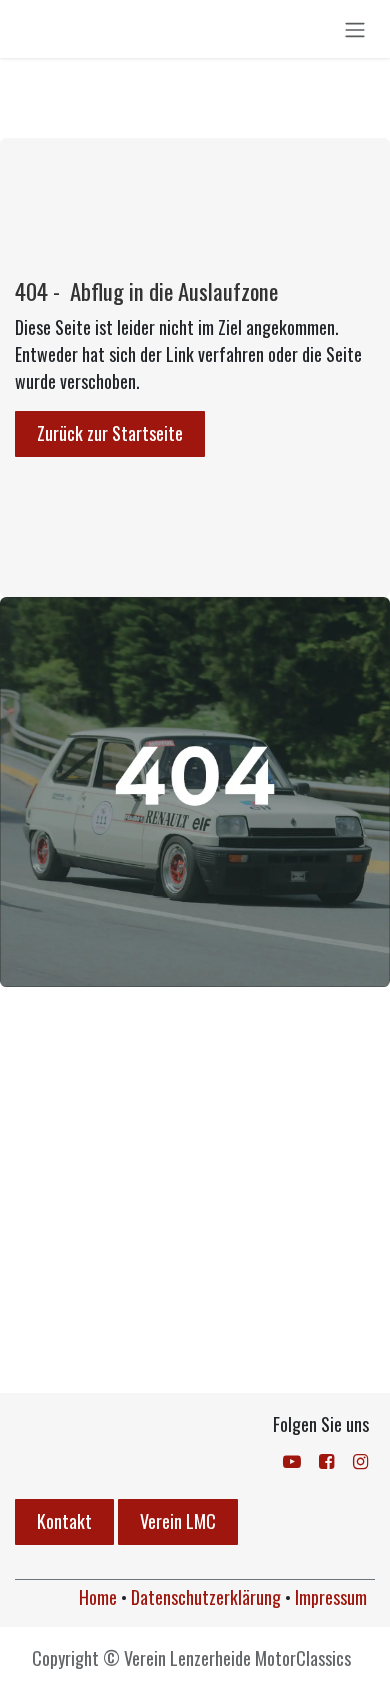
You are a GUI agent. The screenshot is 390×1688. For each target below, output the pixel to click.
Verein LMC (178, 1521)
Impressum (331, 1597)
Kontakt (64, 1521)
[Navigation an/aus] (355, 29)
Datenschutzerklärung (206, 1597)
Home (98, 1597)
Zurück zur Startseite (110, 433)
